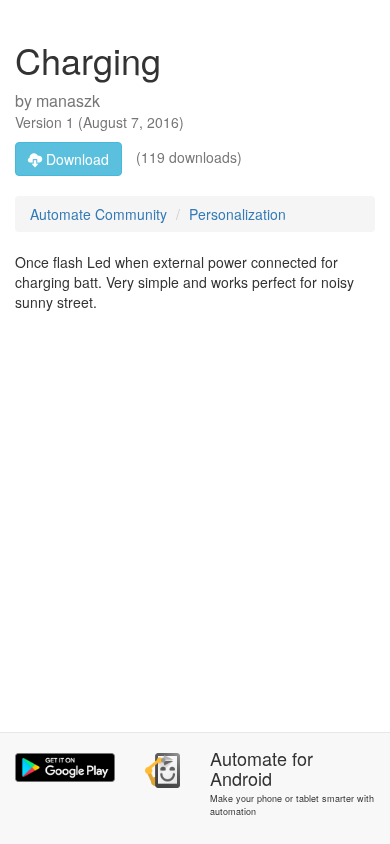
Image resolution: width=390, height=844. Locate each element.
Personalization (237, 214)
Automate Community (98, 214)
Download (75, 159)
